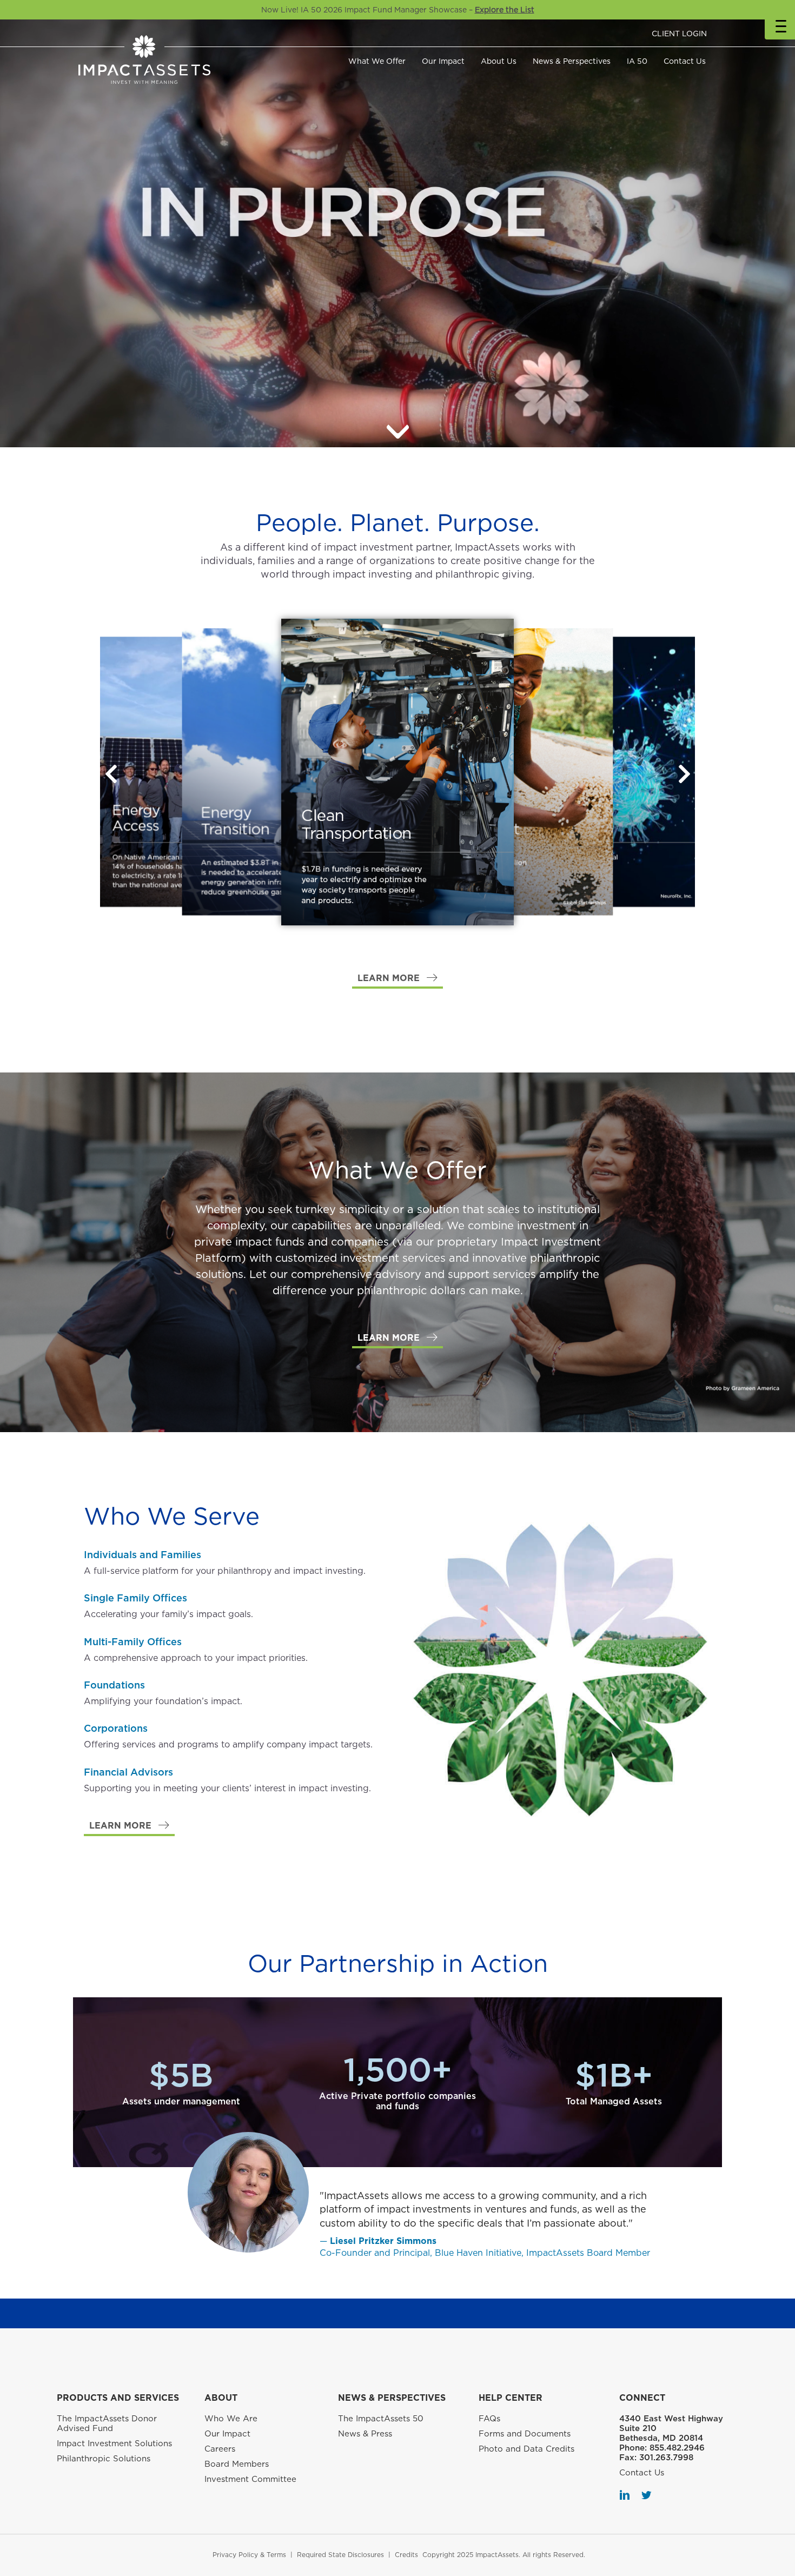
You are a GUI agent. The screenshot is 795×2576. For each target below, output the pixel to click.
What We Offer (377, 61)
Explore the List (505, 10)
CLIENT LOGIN (679, 34)
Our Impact (443, 61)
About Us (499, 61)
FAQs (489, 2419)
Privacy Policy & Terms (249, 2555)
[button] (684, 774)
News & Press (365, 2434)
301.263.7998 (666, 2458)
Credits (406, 2555)
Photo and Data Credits (526, 2449)
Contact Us (685, 61)
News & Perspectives (572, 61)
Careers (220, 2449)
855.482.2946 (677, 2448)
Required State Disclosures (340, 2555)
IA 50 (637, 61)
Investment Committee (250, 2479)
